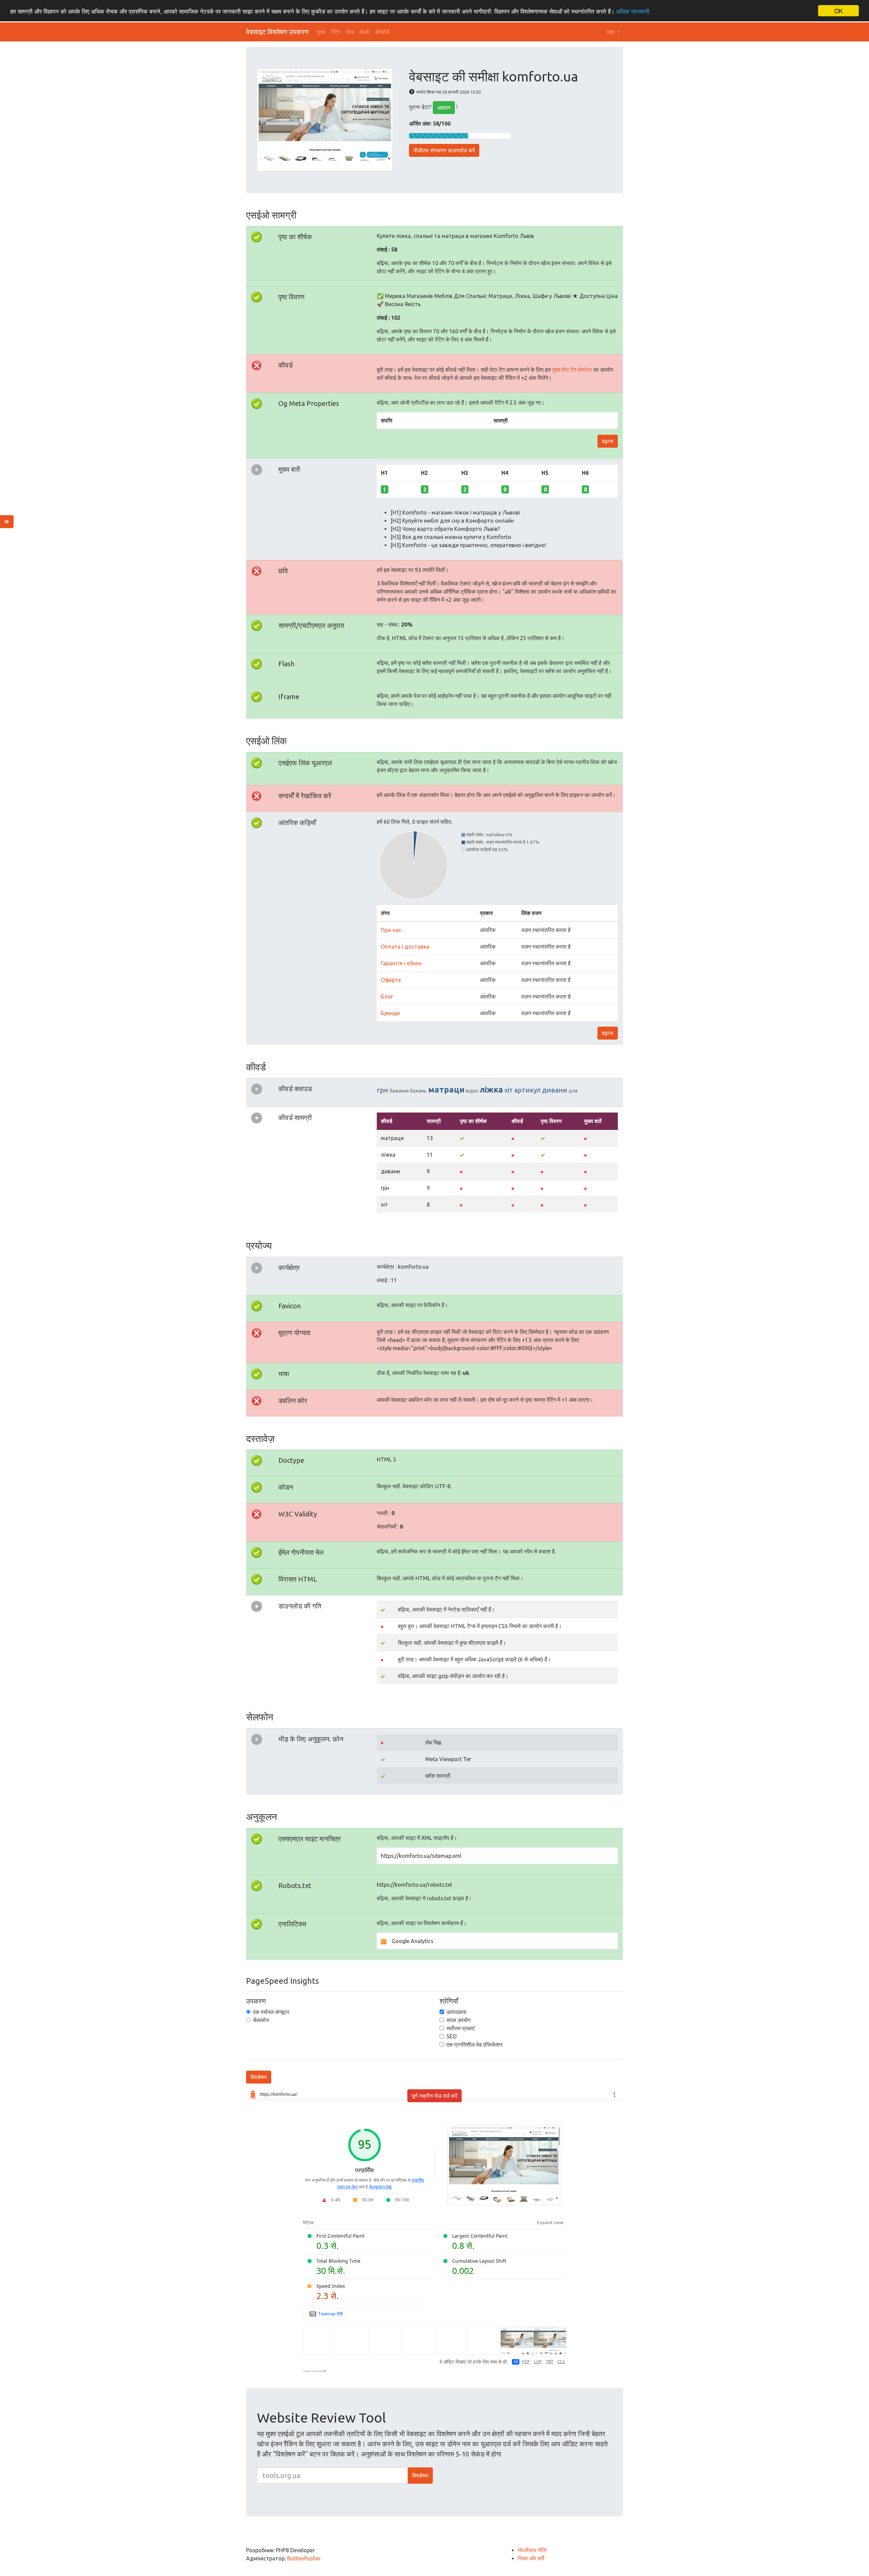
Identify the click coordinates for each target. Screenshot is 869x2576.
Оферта (391, 980)
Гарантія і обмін (401, 963)
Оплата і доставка (405, 947)
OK (838, 11)
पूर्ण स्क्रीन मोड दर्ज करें (434, 2096)
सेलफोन (261, 2020)
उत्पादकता (456, 2012)
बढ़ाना (608, 441)
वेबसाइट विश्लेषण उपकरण (277, 32)
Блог (387, 996)
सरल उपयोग (458, 2020)
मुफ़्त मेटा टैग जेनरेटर (572, 370)
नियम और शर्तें (531, 2558)
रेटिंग (336, 32)
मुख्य (321, 32)
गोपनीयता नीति (532, 2550)
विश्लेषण (259, 2077)
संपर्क (364, 32)
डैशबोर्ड (382, 32)
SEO (451, 2036)
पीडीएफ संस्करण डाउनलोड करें (444, 150)
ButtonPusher (304, 2558)
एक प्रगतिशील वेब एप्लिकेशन (474, 2045)
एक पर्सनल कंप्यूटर (271, 2012)
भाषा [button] (611, 32)
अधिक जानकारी (633, 11)
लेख (350, 32)
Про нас (391, 930)
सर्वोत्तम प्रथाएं (460, 2028)
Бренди (390, 1013)
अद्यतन (444, 108)
